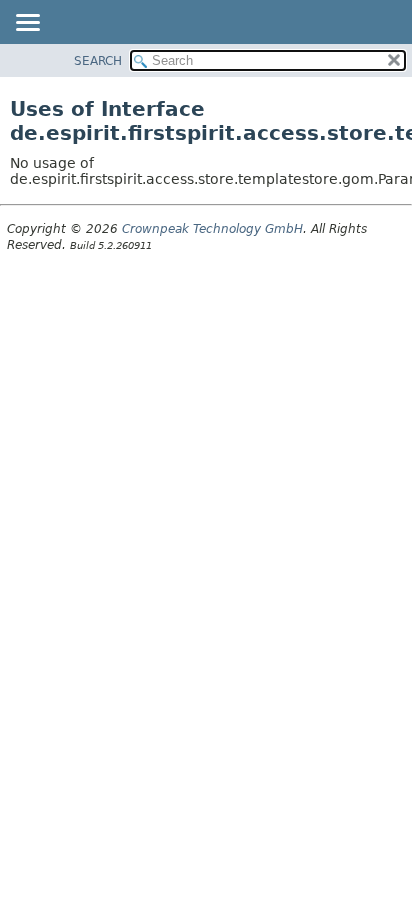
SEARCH (98, 61)
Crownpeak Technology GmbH (212, 229)
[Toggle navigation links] (27, 24)
